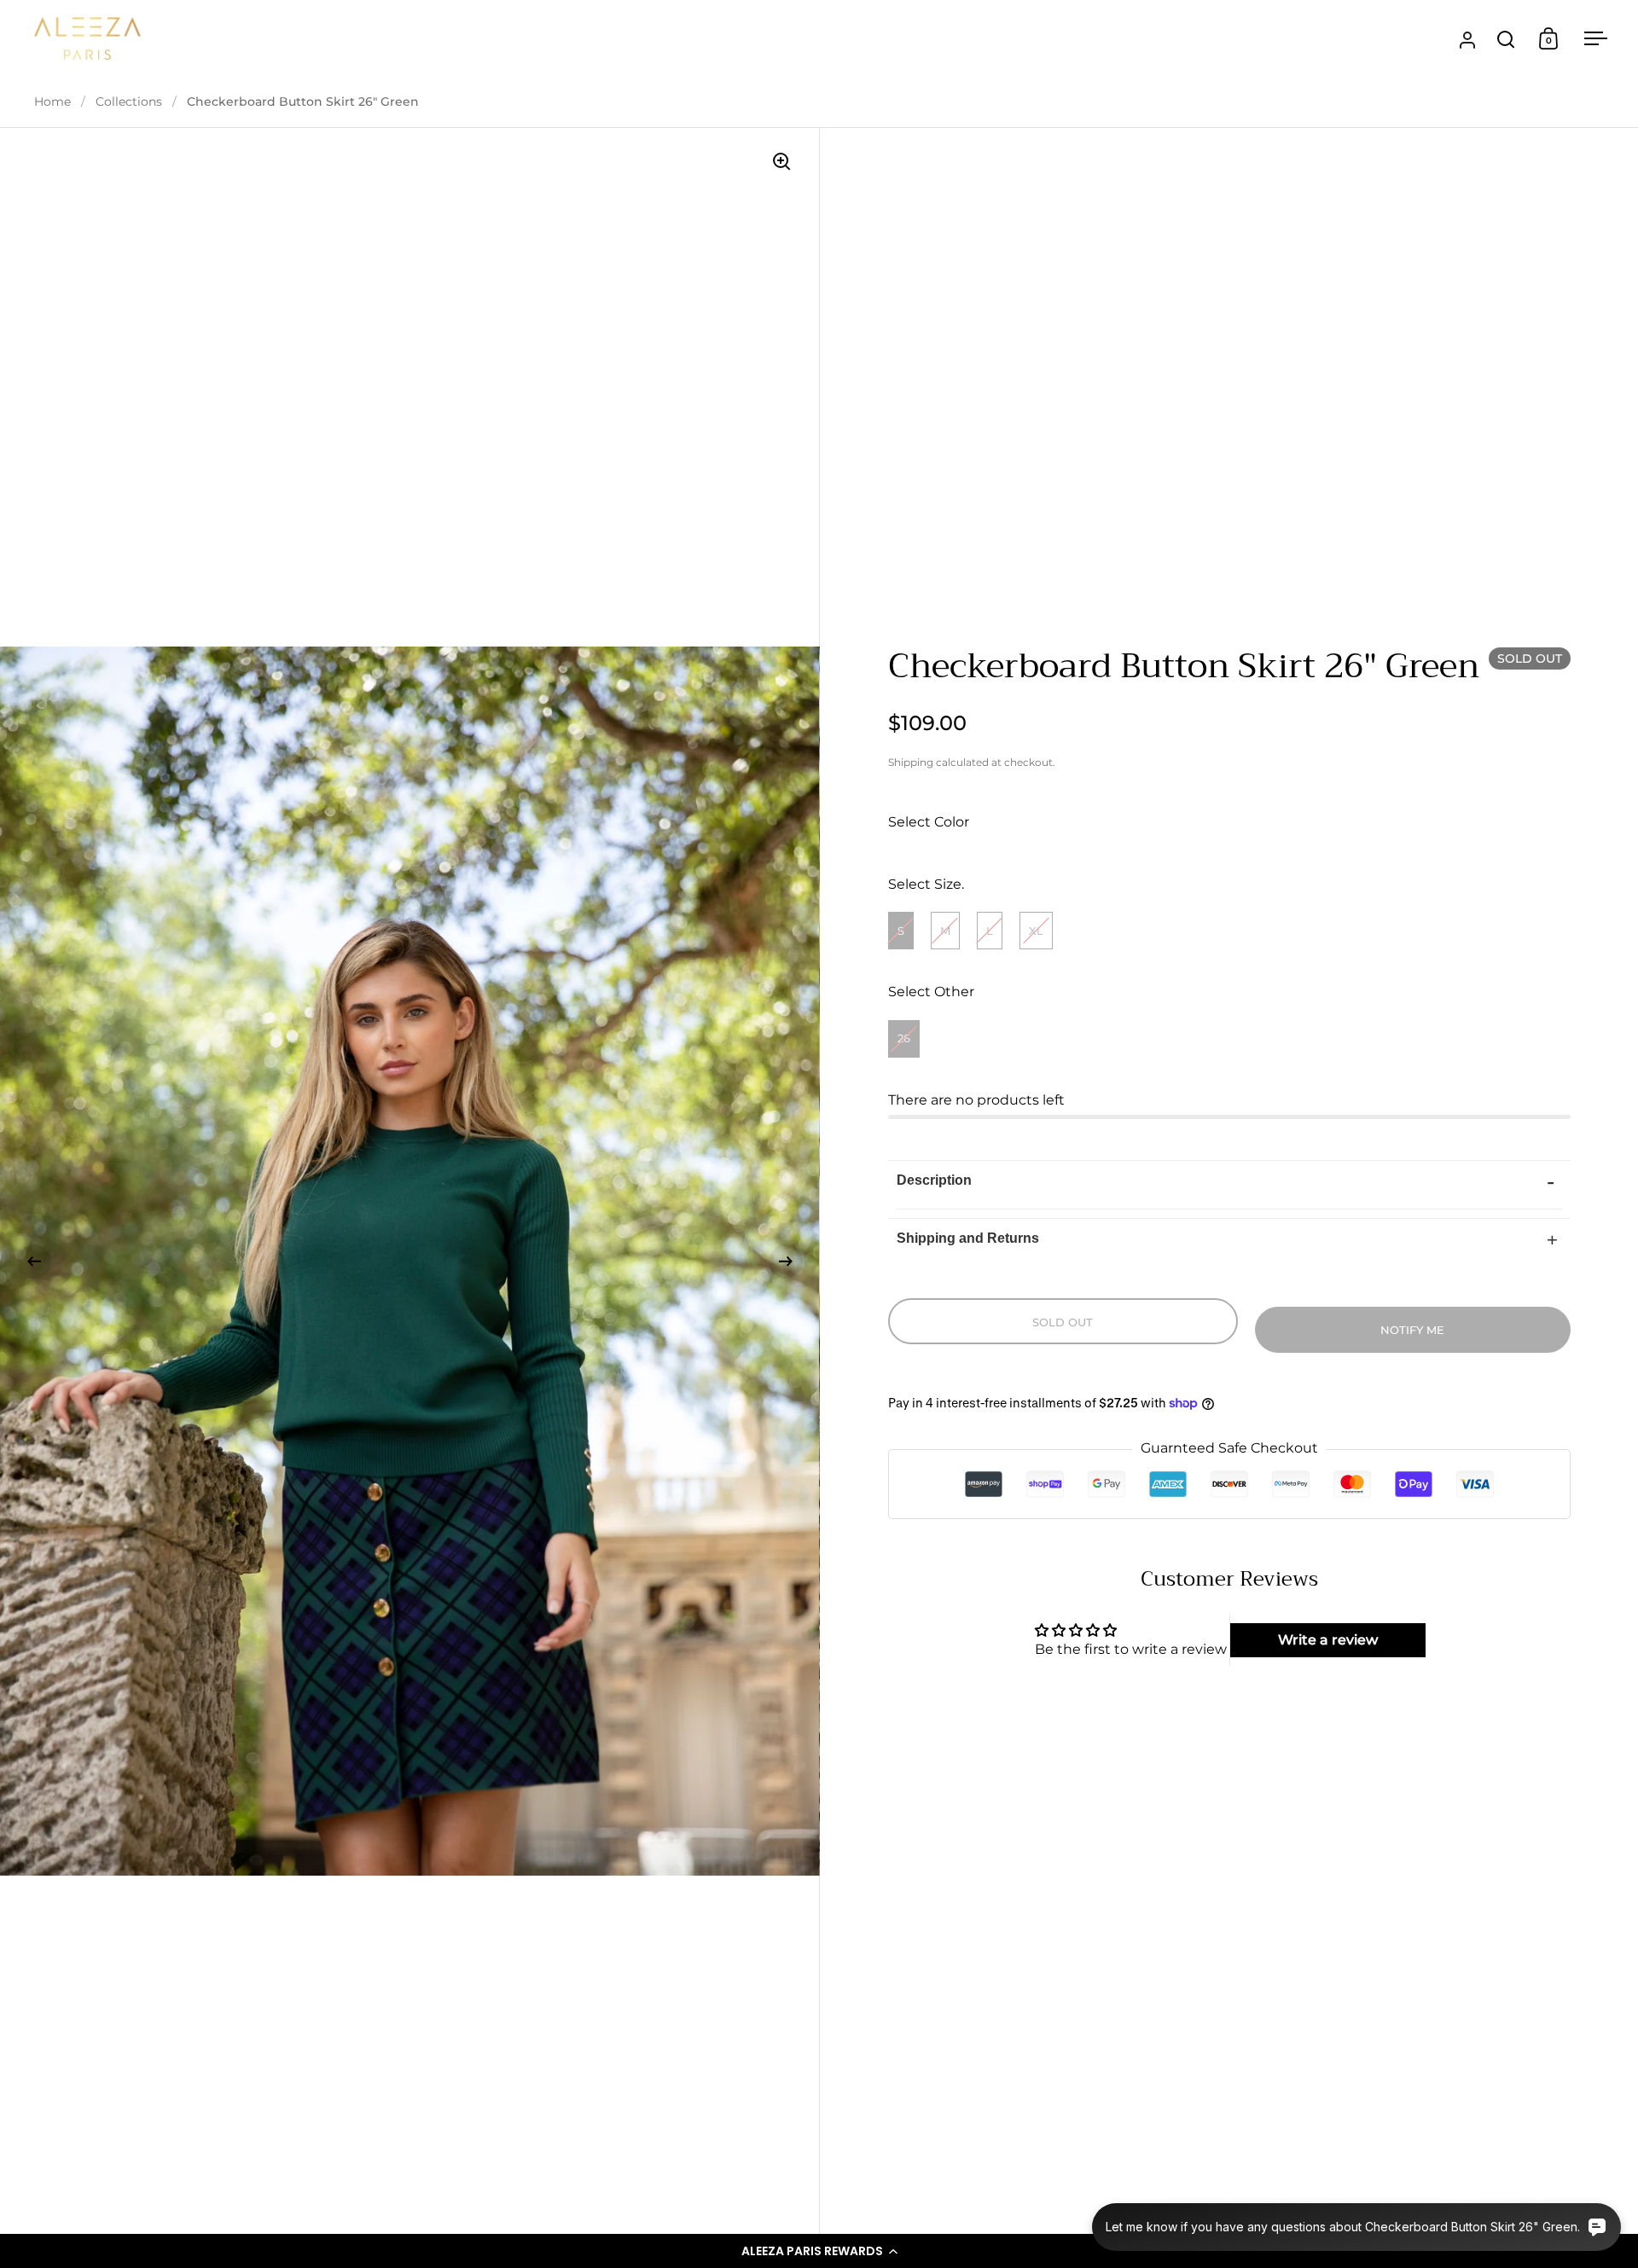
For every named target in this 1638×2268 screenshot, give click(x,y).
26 (904, 1038)
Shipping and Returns (968, 1238)
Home (52, 102)
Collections (129, 102)
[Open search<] (1506, 39)
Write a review (1328, 1640)
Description (934, 1180)
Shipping (911, 762)
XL (1036, 931)
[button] (819, 2251)
